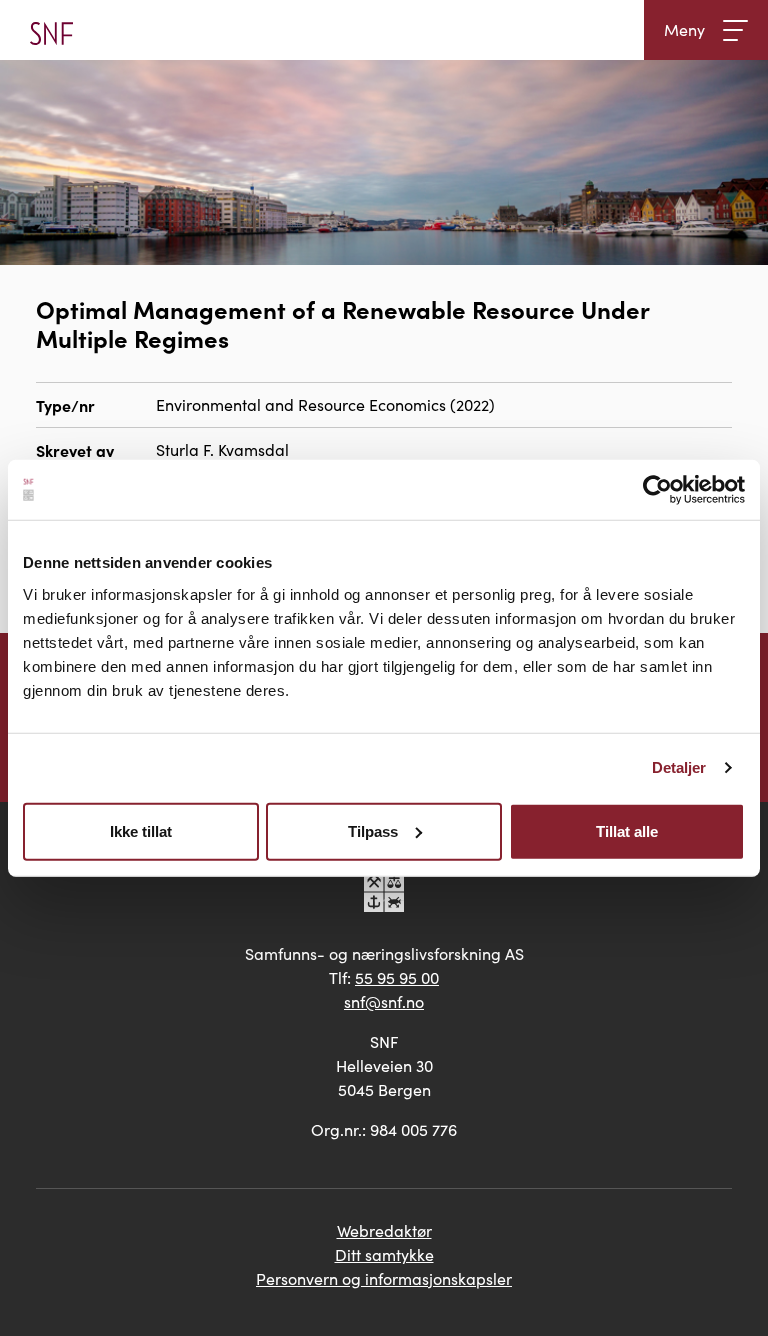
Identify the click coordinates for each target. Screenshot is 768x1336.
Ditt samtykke (384, 1254)
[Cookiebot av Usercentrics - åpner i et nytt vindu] (657, 490)
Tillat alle (627, 830)
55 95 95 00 (397, 977)
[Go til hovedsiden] (51, 30)
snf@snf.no (384, 1001)
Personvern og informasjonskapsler (384, 1278)
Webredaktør (384, 1230)
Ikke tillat (141, 830)
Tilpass (373, 830)
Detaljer (679, 767)
